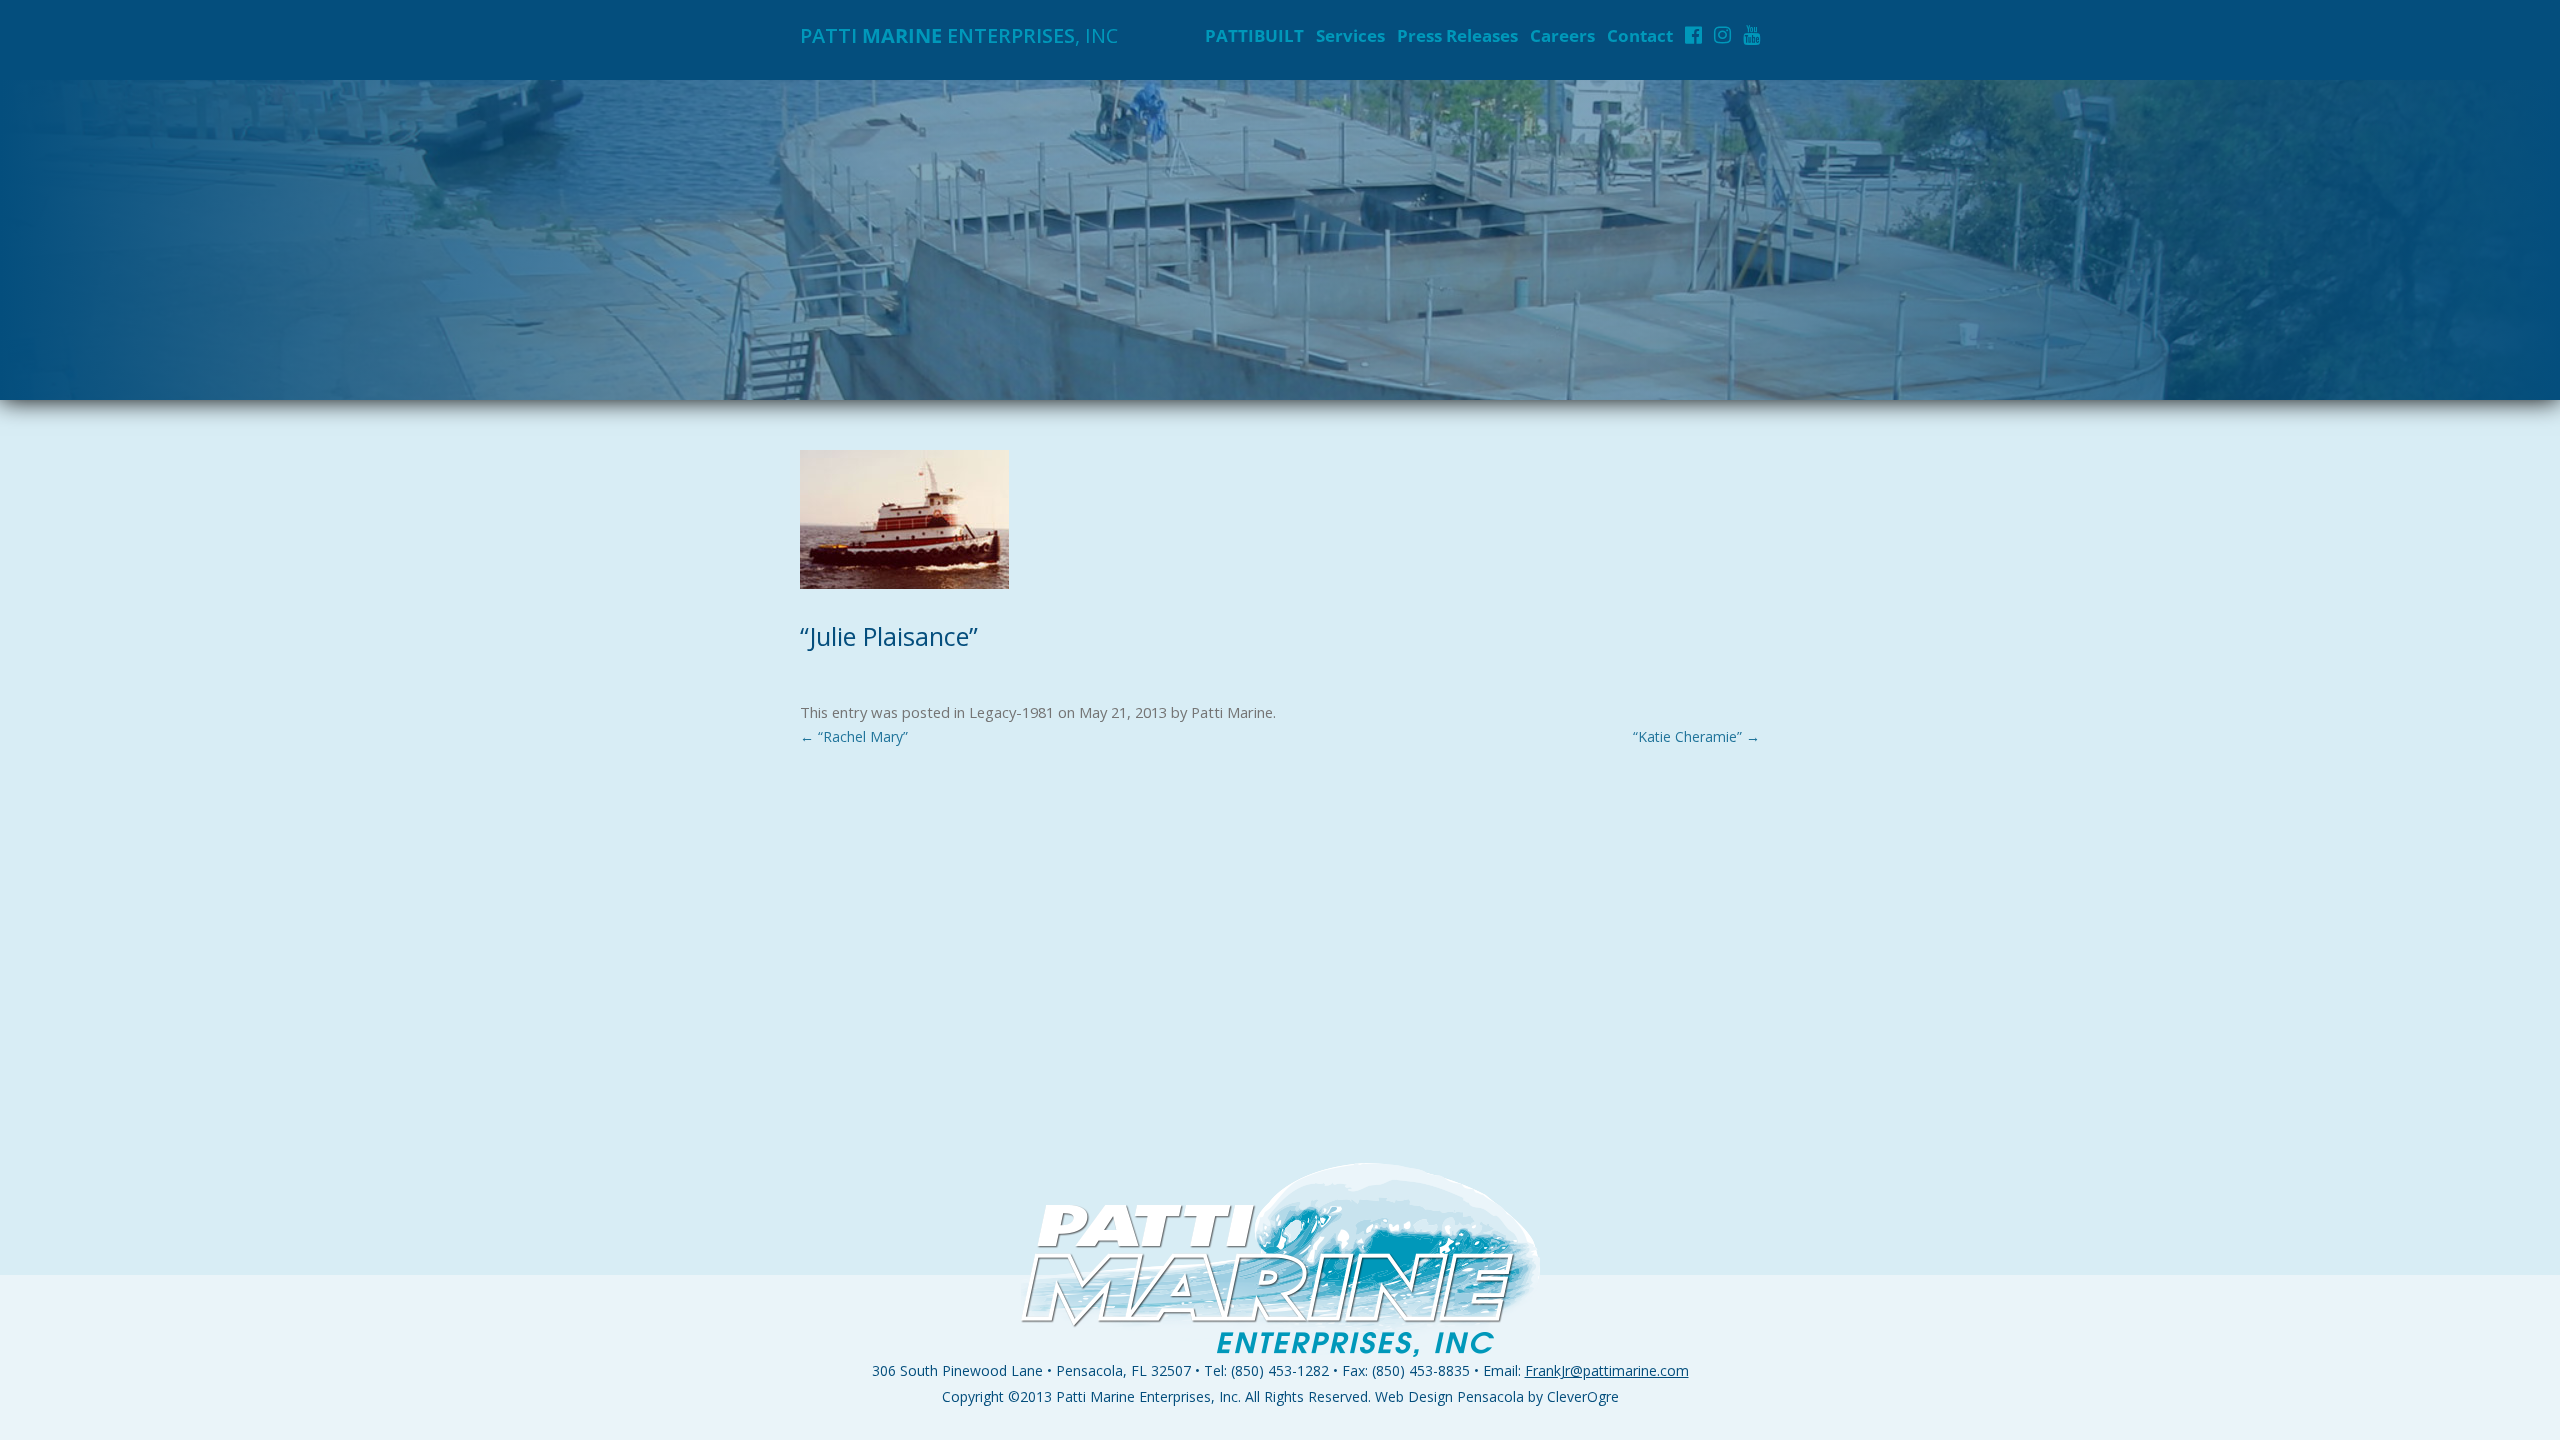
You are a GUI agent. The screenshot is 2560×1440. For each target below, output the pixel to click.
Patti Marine (1232, 712)
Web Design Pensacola (1449, 1396)
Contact (1640, 35)
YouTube (1751, 35)
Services (1350, 35)
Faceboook (1693, 35)
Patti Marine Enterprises (1133, 1396)
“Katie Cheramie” (1696, 736)
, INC (959, 35)
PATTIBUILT (1254, 35)
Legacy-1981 (1011, 712)
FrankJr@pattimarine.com (1607, 1370)
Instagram (1722, 35)
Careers (1562, 35)
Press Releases (1457, 35)
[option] (1280, 240)
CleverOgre (1583, 1396)
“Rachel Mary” (854, 736)
